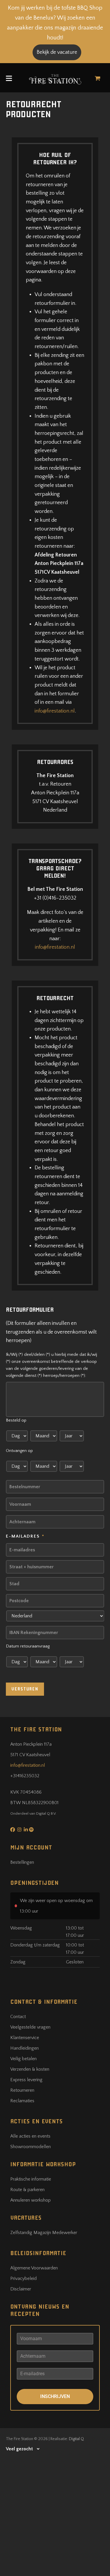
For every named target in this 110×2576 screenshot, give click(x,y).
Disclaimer (21, 2289)
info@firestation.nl (55, 711)
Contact (18, 2017)
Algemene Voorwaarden (34, 2268)
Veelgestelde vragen (30, 2027)
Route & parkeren (27, 2190)
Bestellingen (22, 1862)
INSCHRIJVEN (55, 2396)
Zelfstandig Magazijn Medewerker (44, 2233)
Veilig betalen (23, 2059)
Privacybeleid (23, 2278)
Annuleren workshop (31, 2200)
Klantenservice (25, 2038)
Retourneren (22, 2090)
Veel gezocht (19, 2449)
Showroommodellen (31, 2147)
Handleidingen (24, 2048)
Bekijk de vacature (57, 52)
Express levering (26, 2080)
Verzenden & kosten (30, 2069)
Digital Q (76, 2439)
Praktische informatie (31, 2179)
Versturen (25, 1689)
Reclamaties (22, 2101)
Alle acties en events (30, 2136)
